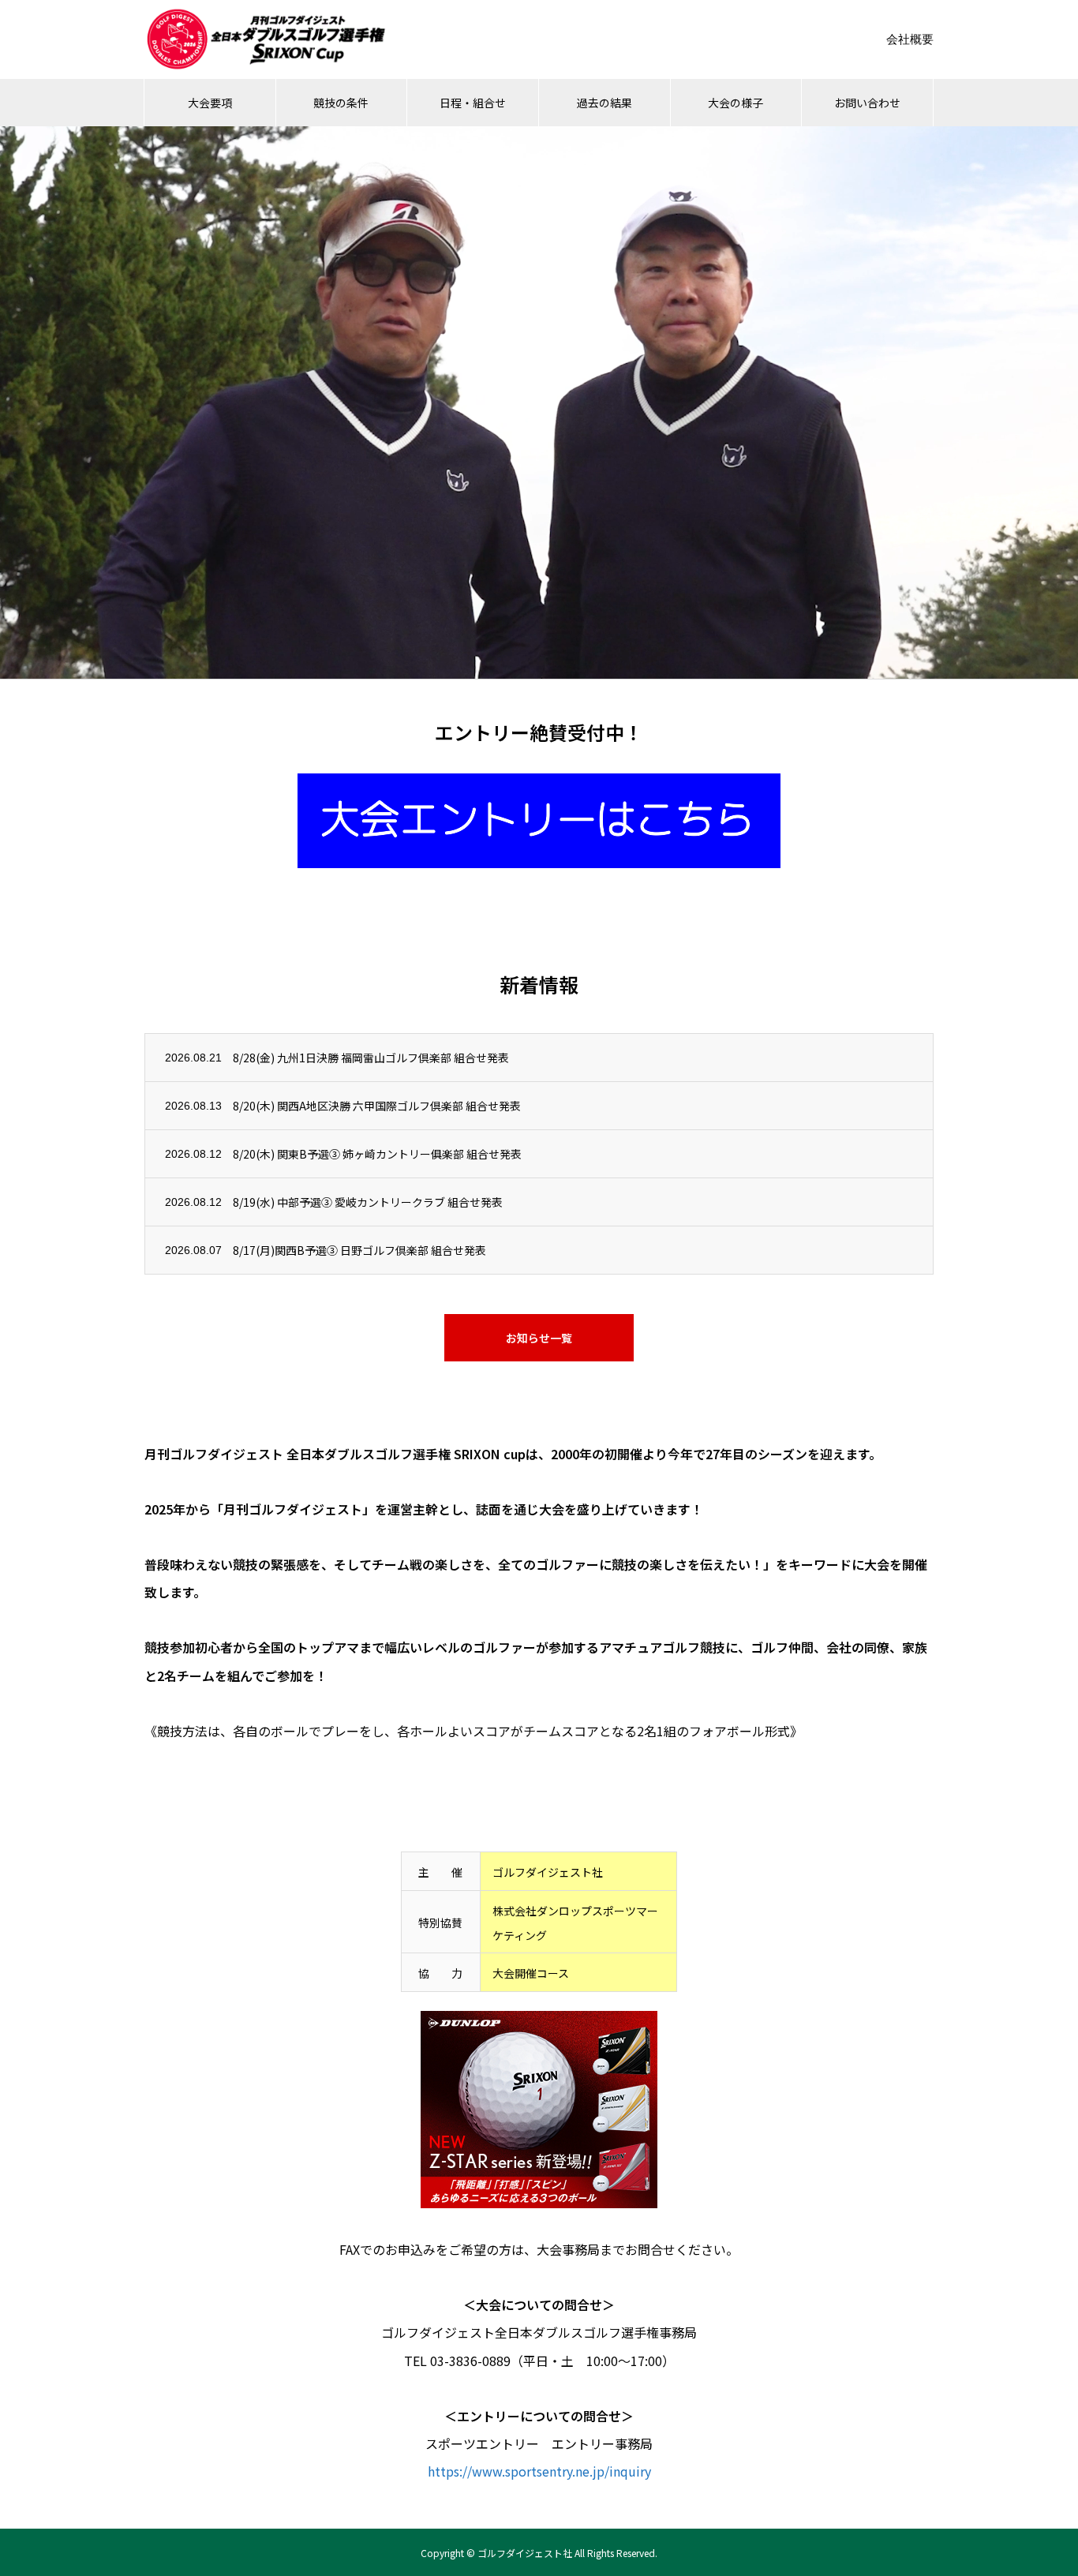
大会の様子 (736, 103)
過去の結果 (605, 103)
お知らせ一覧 (539, 1338)
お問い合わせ (867, 103)
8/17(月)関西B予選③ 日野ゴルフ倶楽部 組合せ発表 (359, 1250)
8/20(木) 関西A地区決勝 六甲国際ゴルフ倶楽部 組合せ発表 (377, 1106)
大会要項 (210, 103)
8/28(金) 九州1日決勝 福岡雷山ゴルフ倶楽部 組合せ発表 (371, 1058)
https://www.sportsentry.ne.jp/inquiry (539, 2471)
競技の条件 (341, 103)
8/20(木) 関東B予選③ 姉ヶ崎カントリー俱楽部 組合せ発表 (377, 1154)
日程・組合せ (473, 103)
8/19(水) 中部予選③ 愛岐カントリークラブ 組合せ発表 (368, 1202)
